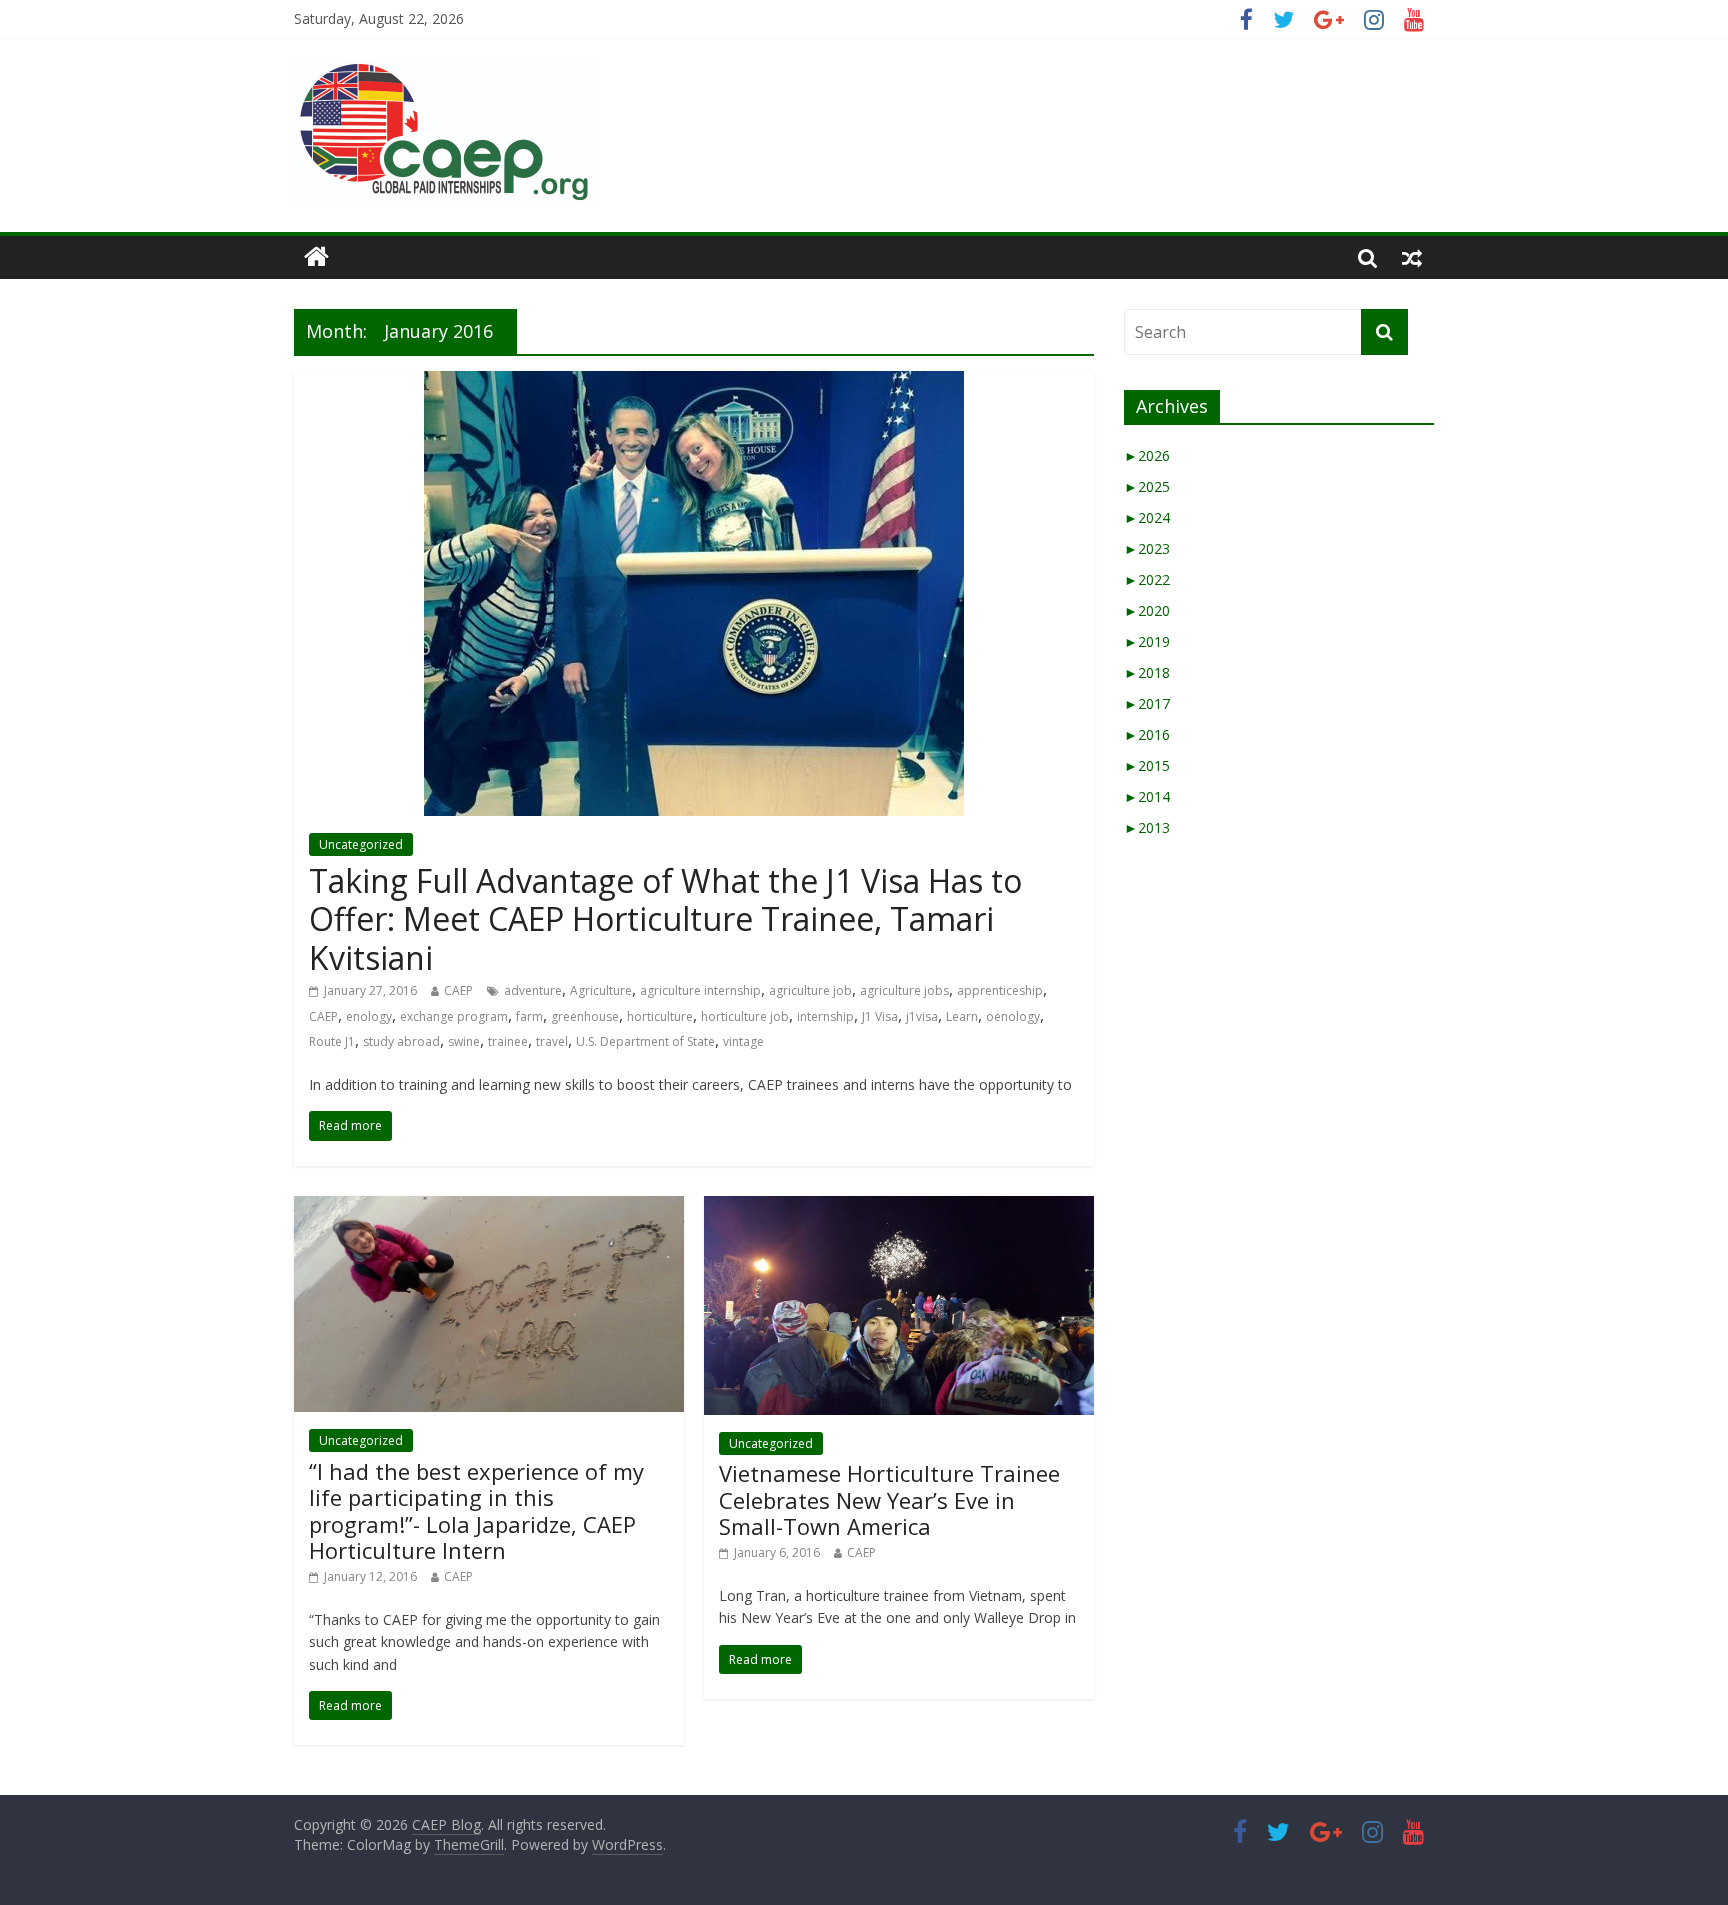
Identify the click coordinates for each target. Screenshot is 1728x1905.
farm (529, 1016)
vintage (743, 1041)
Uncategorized (361, 844)
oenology (1013, 1016)
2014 (1147, 796)
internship (825, 1016)
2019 (1147, 641)
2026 (1147, 455)
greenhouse (585, 1016)
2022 (1147, 579)
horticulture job (745, 1016)
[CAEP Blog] (316, 257)
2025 (1147, 486)
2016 (1147, 734)
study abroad (401, 1041)
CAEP (458, 990)
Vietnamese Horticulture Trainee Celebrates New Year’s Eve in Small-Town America (889, 1499)
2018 (1147, 672)
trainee (508, 1041)
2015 (1147, 765)
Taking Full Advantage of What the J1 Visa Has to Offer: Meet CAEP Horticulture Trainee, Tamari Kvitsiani (665, 919)
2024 (1147, 517)
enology (369, 1016)
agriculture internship (700, 990)
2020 (1147, 610)
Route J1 (332, 1041)
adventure (533, 990)
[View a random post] (1412, 257)
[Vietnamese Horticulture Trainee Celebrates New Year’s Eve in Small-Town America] (899, 1208)
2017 (1147, 703)
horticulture (660, 1016)
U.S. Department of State (645, 1041)
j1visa (922, 1016)
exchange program (454, 1016)
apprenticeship (1000, 990)
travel (552, 1041)
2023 (1147, 548)
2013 (1147, 827)
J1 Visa (880, 1016)
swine (464, 1041)
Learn (962, 1016)
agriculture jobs (904, 990)
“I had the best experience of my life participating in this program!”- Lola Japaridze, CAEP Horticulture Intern (476, 1510)
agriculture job (810, 990)
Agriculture (601, 990)
